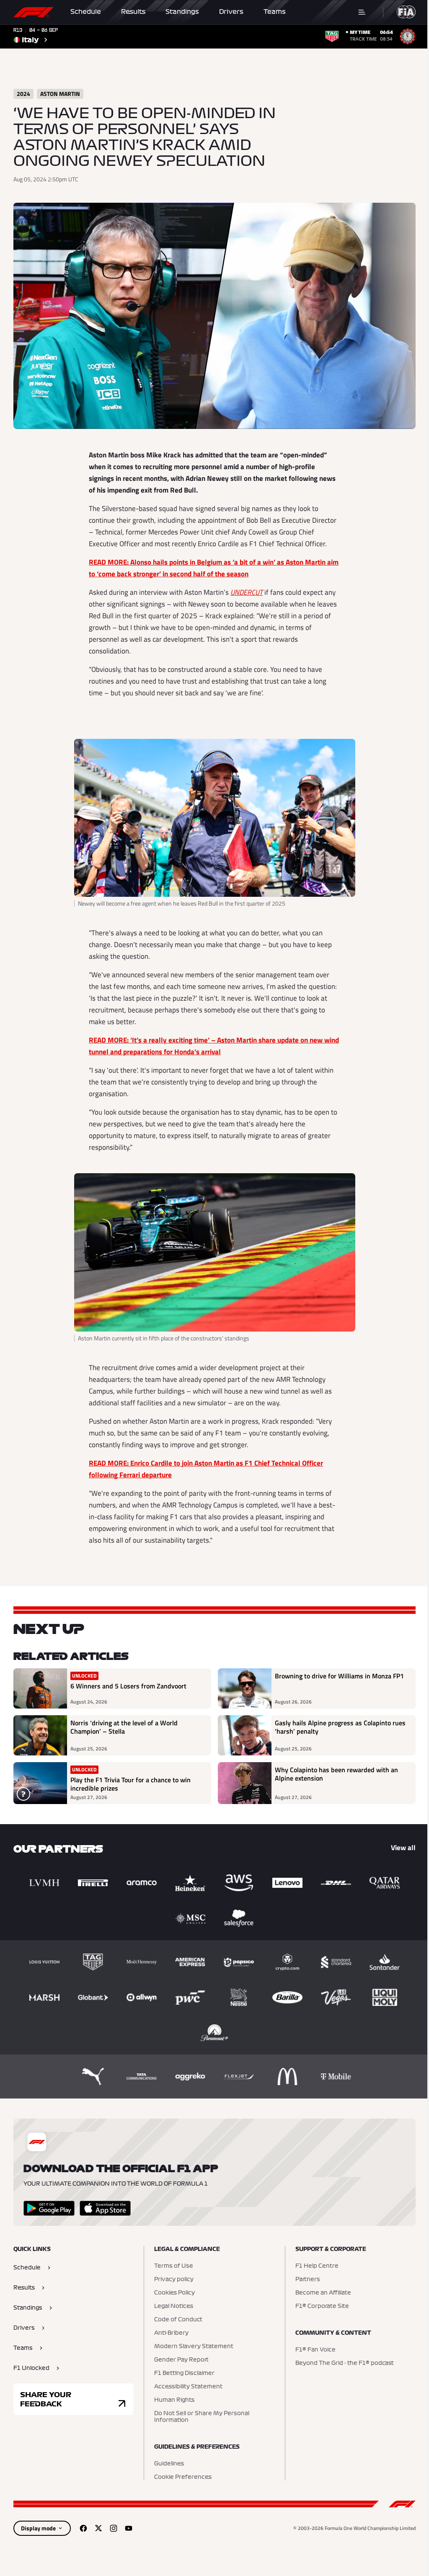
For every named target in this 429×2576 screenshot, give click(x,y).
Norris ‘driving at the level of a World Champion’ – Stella (124, 1727)
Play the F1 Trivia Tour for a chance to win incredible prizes (131, 1784)
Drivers (231, 12)
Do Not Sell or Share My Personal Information (202, 2417)
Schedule (86, 12)
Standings (182, 12)
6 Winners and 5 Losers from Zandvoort (128, 1686)
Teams (275, 12)
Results (133, 12)
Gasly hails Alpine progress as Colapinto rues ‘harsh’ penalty (340, 1727)
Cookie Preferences (183, 2477)
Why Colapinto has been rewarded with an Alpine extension (336, 1774)
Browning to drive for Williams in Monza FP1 (339, 1676)
